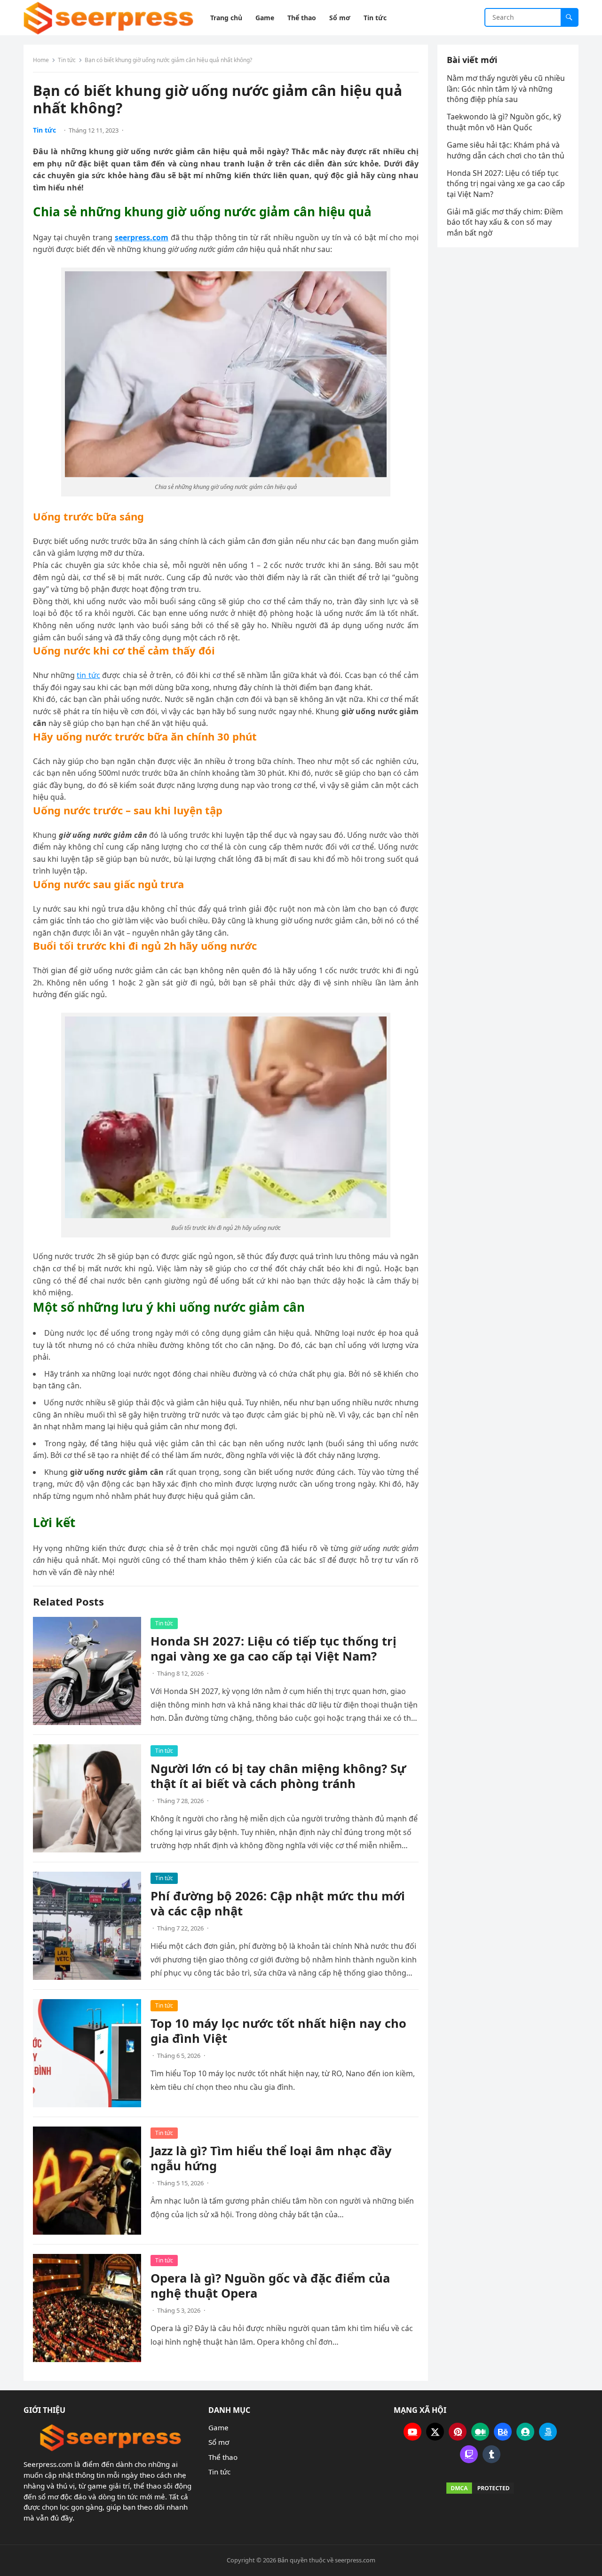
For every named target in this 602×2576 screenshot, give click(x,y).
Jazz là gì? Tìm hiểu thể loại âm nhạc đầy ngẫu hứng (271, 2158)
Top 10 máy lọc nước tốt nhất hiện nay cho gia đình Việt (278, 2031)
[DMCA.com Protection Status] (481, 2488)
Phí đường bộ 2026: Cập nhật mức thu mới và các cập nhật (278, 1903)
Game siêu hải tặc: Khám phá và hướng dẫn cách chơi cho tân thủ (507, 150)
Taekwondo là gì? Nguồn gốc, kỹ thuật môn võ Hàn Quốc (504, 122)
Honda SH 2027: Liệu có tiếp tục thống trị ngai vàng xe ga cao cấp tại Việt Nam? (273, 1649)
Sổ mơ (219, 2442)
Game (218, 2427)
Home (41, 60)
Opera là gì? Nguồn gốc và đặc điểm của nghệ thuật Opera (270, 2286)
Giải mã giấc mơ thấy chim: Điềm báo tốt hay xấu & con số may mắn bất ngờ (505, 222)
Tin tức (67, 60)
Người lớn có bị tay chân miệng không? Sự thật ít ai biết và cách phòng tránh (278, 1776)
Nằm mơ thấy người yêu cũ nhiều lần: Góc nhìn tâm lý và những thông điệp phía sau (506, 89)
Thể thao (223, 2457)
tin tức (88, 675)
